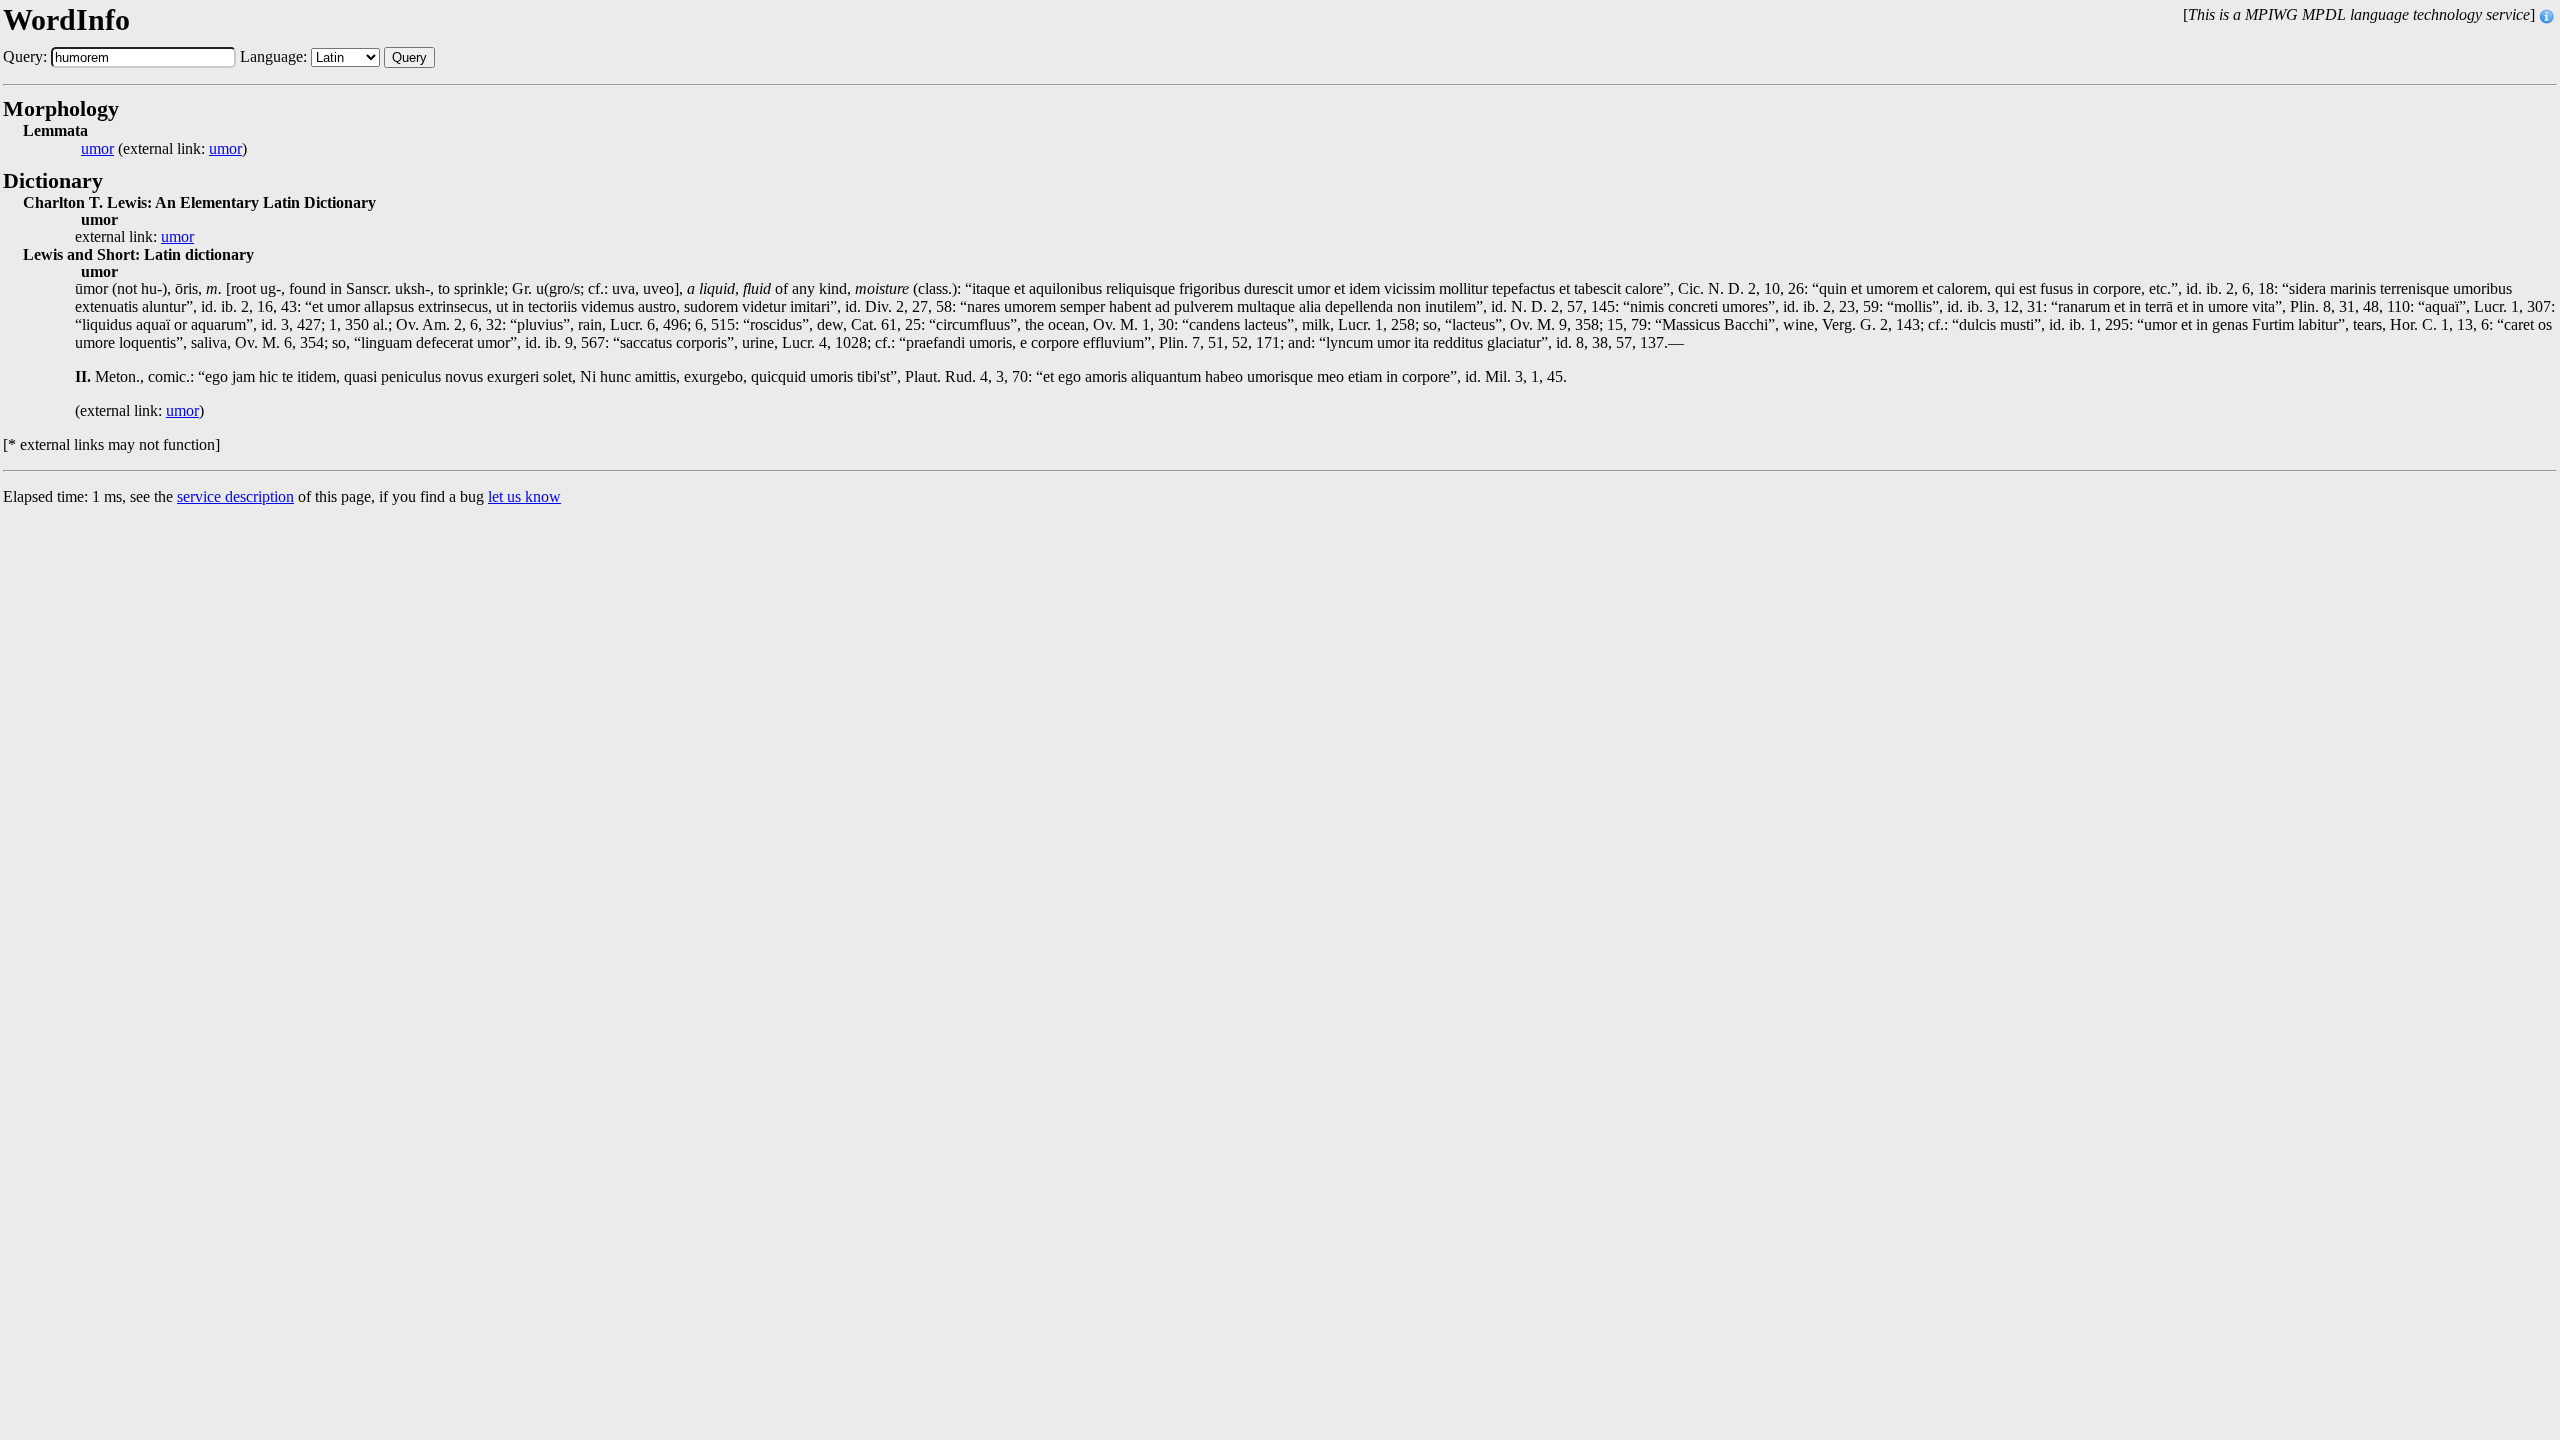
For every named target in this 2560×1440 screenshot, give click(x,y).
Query (409, 57)
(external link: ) (164, 149)
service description (235, 496)
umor (97, 149)
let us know (524, 496)
